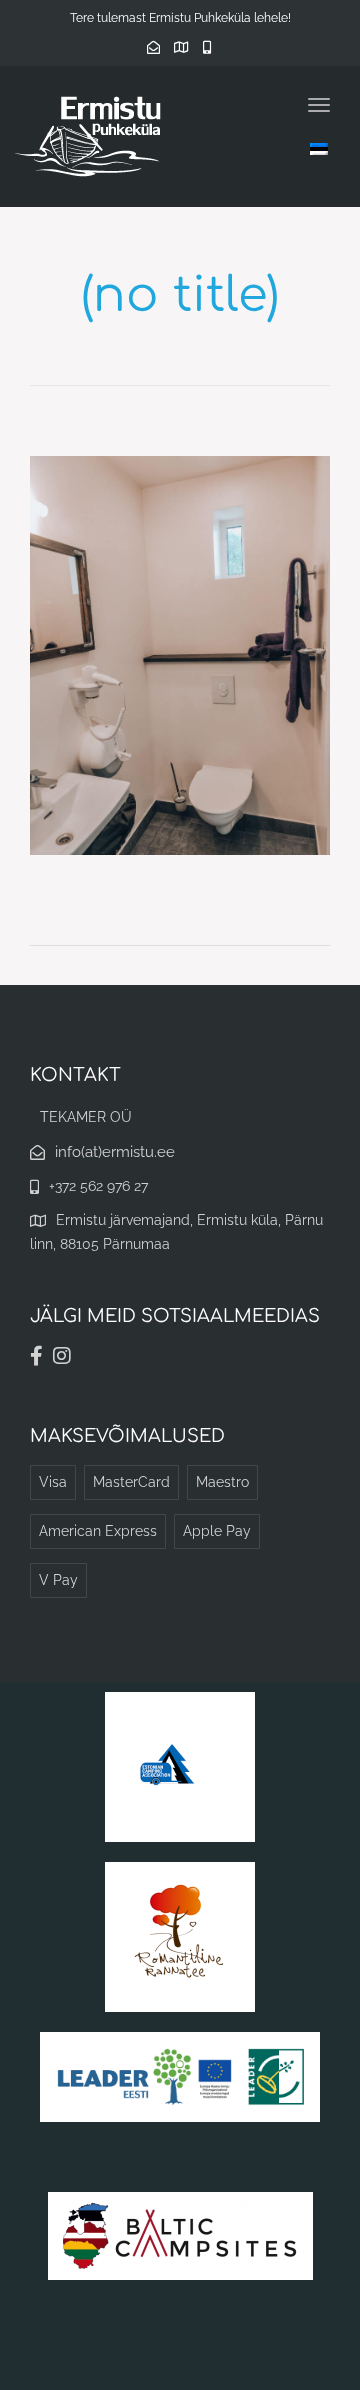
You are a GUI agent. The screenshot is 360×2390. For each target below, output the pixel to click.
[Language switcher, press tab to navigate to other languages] (319, 148)
